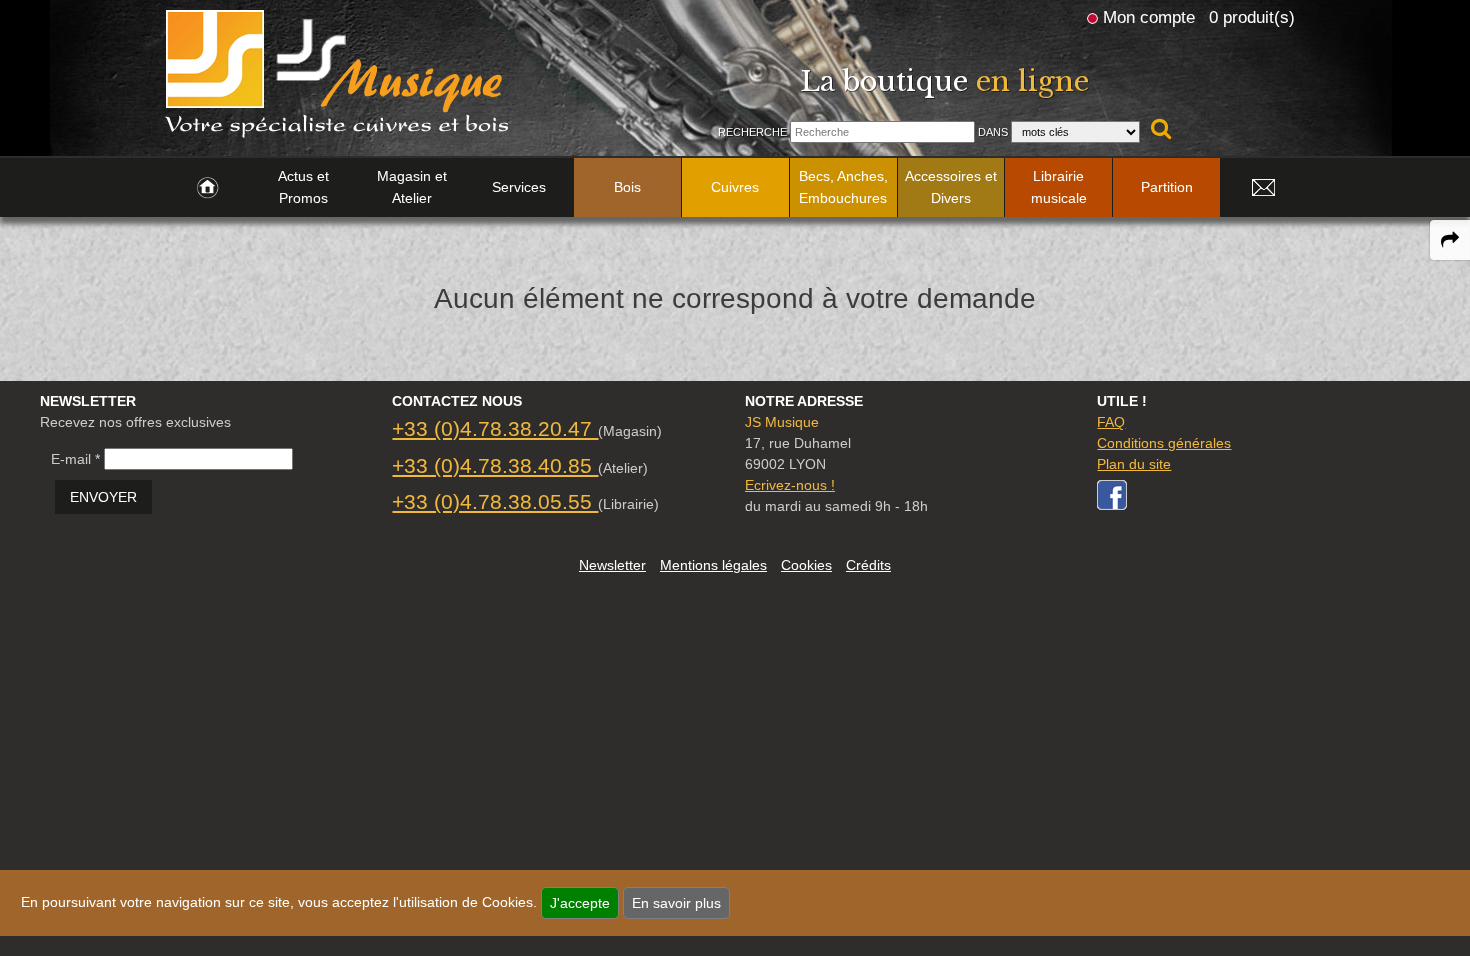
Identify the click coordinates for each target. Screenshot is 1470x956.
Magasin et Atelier (412, 187)
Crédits (868, 565)
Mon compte (1149, 17)
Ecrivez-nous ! (790, 485)
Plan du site (1134, 464)
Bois (627, 187)
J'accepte (580, 903)
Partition (1167, 187)
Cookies (806, 565)
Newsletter (612, 565)
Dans (993, 132)
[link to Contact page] (1263, 188)
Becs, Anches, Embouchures (843, 187)
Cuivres (735, 187)
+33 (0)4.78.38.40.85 (495, 465)
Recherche (752, 132)
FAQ (1111, 422)
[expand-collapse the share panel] (1450, 240)
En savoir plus (676, 903)
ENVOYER (103, 497)
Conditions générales (1164, 443)
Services (519, 187)
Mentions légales (713, 565)
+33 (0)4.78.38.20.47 (495, 428)
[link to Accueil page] (207, 188)
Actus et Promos (303, 187)
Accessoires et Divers (951, 187)
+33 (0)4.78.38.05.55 (495, 501)
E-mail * (75, 459)
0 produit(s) (1252, 17)
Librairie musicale (1059, 187)
